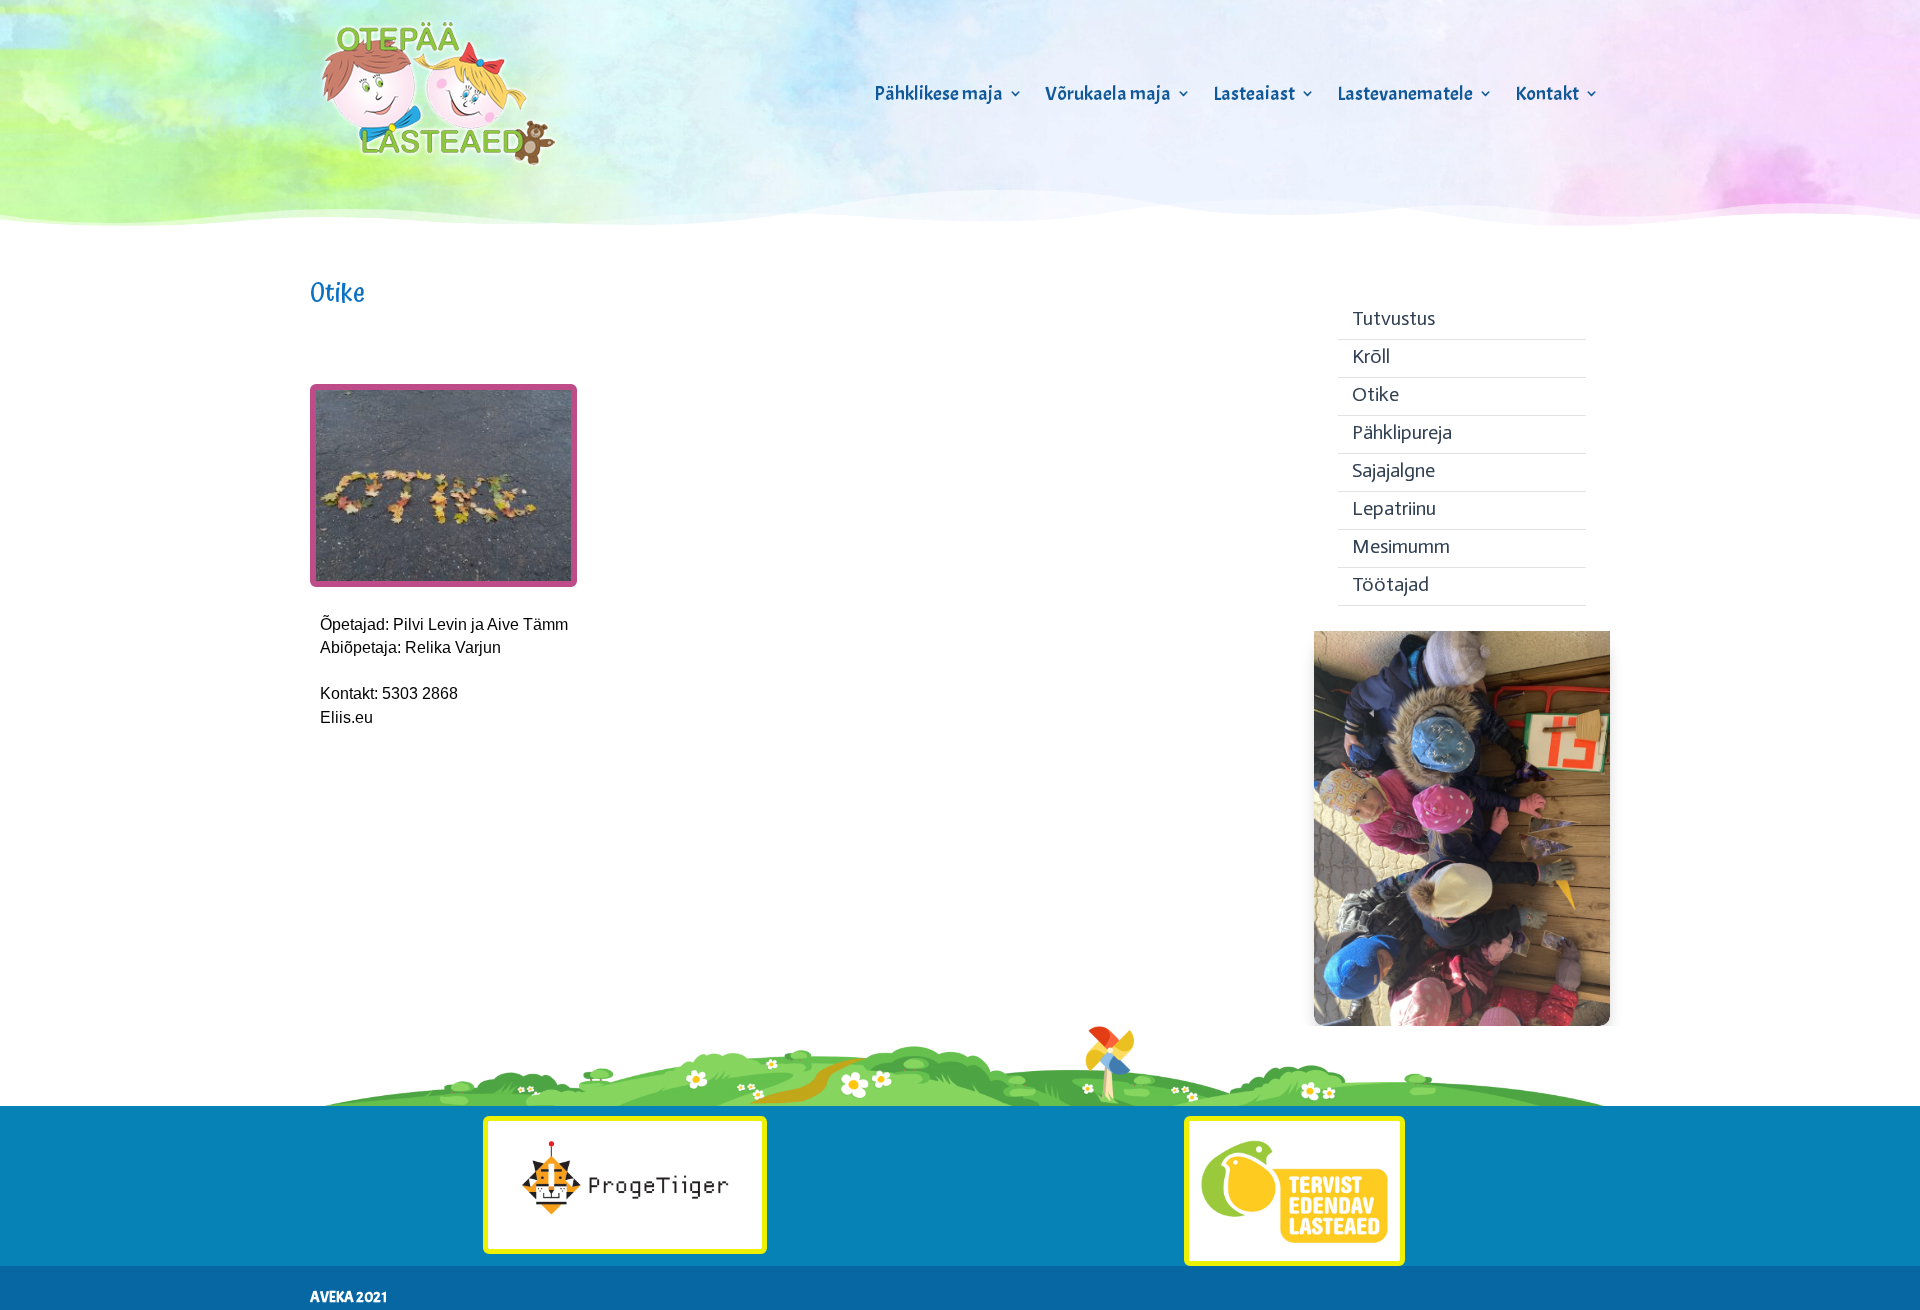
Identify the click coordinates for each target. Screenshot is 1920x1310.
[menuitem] (1462, 321)
